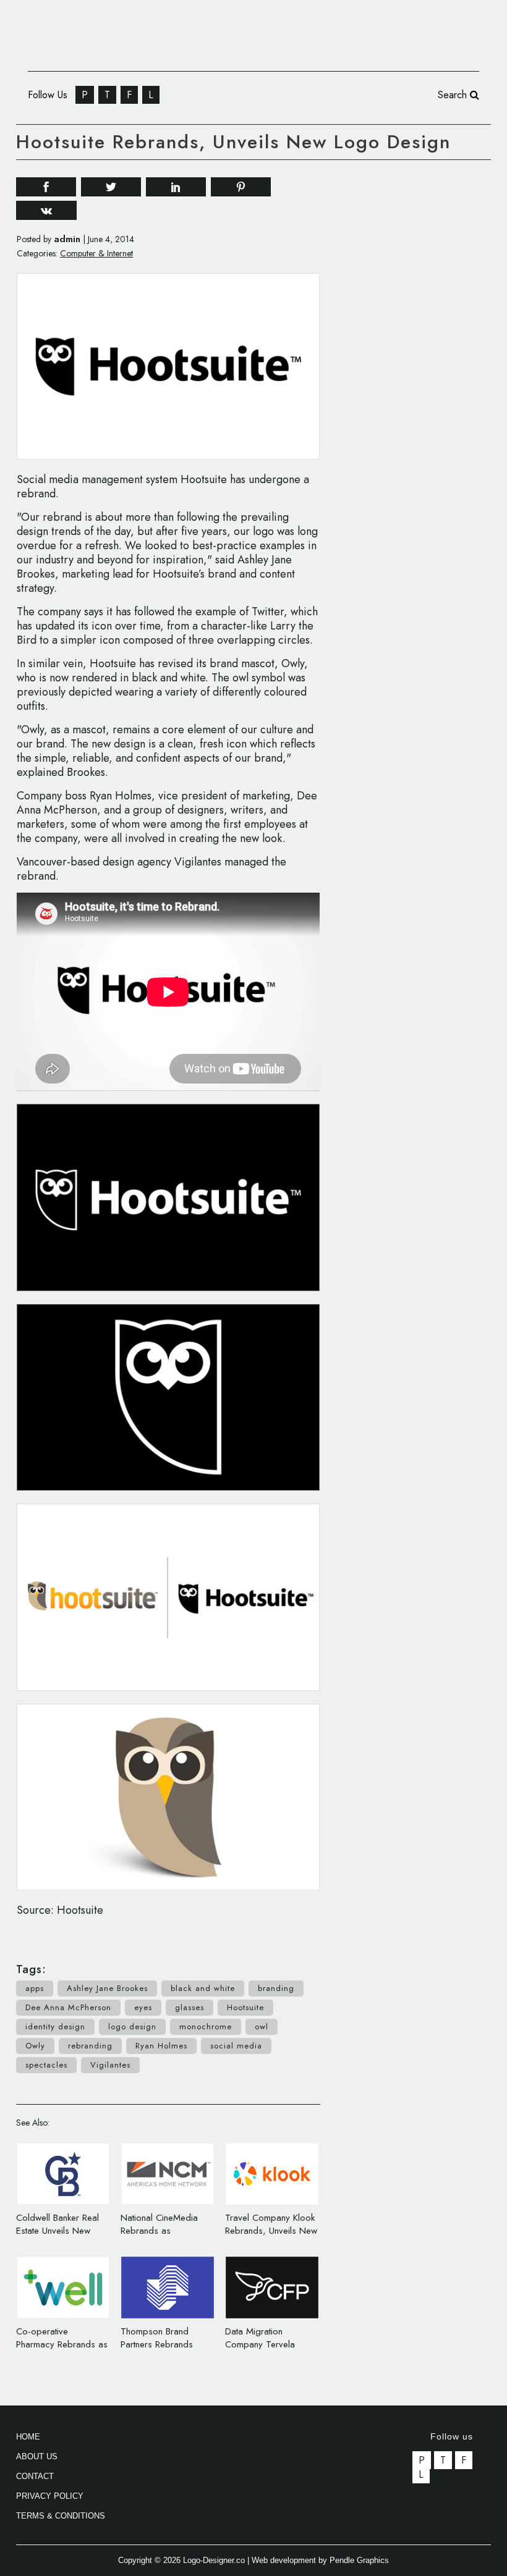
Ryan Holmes (161, 2046)
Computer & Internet (96, 253)
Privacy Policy (50, 2496)
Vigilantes (110, 2065)
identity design (55, 2027)
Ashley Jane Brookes (107, 1988)
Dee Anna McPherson (68, 2007)
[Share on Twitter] (111, 186)
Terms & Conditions (61, 2516)
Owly (35, 2046)
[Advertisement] (426, 250)
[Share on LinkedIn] (176, 186)
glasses (190, 2007)
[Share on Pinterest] (241, 186)
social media (236, 2046)
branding (276, 1988)
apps (35, 1988)
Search (454, 95)
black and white (203, 1988)
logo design (132, 2027)
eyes (143, 2007)
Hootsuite (245, 2007)
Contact (35, 2476)
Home (28, 2437)
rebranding (90, 2046)
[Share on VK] (46, 209)
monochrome (206, 2027)
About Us (37, 2456)
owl (262, 2027)
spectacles (46, 2065)
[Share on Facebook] (46, 186)
